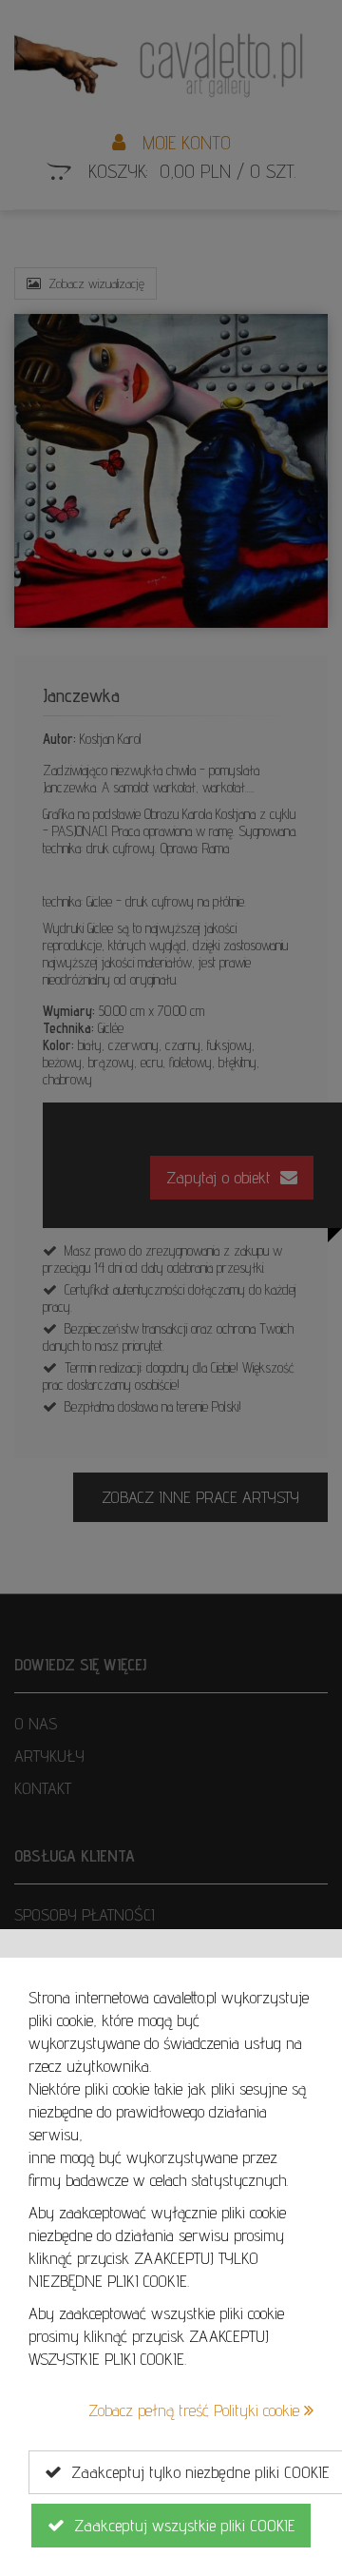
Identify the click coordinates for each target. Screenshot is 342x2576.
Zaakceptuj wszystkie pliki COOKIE (180, 2525)
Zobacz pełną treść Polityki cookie (196, 2410)
